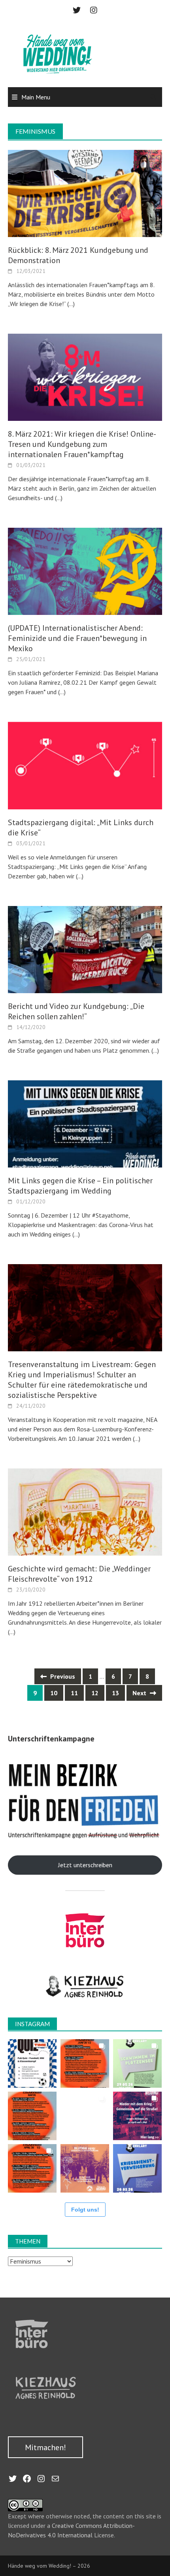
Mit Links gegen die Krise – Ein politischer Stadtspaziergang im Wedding (80, 1186)
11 (74, 1693)
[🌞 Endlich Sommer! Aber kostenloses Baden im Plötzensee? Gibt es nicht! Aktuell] (137, 2063)
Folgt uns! (85, 2210)
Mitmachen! (45, 2447)
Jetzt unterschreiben (85, 1865)
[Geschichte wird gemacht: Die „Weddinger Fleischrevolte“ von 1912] (85, 1511)
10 (54, 1693)
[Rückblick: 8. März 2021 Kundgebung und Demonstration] (85, 193)
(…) (70, 304)
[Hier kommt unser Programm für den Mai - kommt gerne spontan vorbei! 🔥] (32, 2116)
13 (115, 1693)
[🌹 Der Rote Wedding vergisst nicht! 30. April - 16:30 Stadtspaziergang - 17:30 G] (85, 2168)
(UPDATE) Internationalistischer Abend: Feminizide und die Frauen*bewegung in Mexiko (77, 638)
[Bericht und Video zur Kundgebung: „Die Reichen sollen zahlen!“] (85, 949)
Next (140, 1693)
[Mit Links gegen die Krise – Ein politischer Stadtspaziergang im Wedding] (85, 1123)
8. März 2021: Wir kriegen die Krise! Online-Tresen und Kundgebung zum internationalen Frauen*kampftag (82, 444)
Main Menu (36, 97)
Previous (62, 1676)
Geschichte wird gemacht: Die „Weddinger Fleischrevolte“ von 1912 (79, 1574)
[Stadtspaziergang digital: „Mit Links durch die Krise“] (85, 765)
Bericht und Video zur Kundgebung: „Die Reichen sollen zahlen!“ (76, 1011)
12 (95, 1693)
